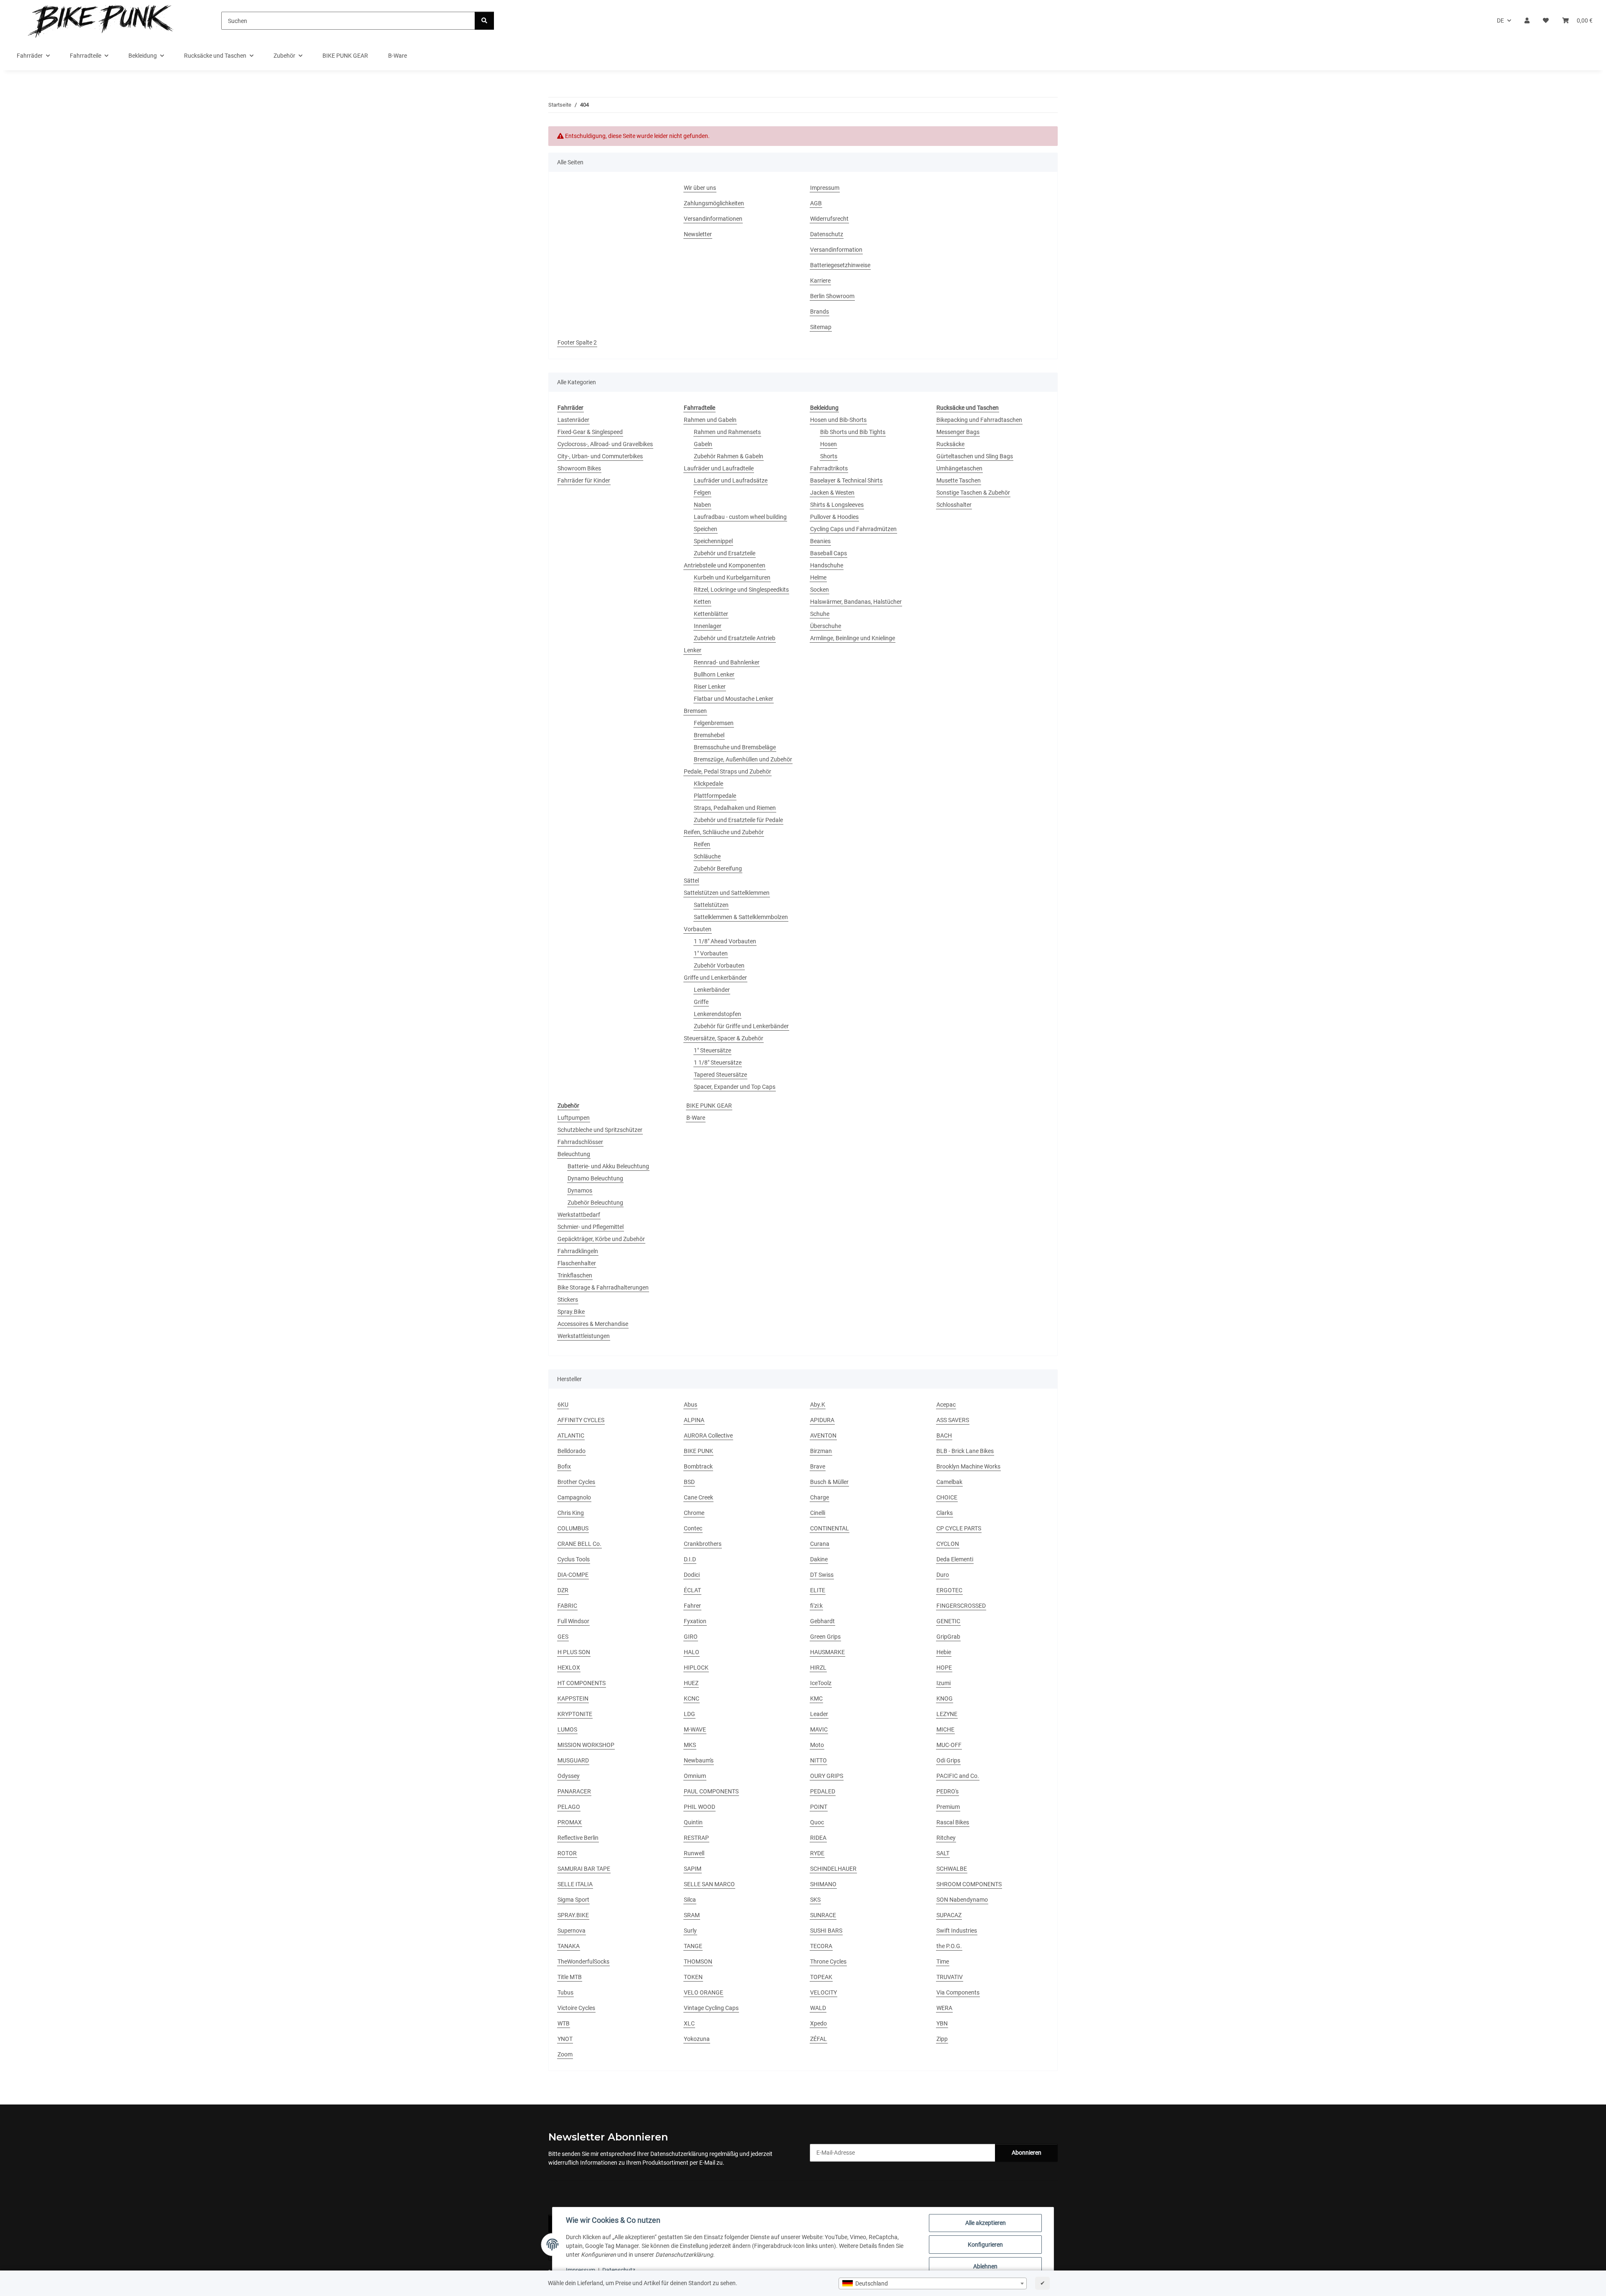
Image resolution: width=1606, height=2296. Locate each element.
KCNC (692, 1698)
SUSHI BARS (826, 1931)
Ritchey (946, 1838)
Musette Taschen (959, 480)
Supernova (572, 1931)
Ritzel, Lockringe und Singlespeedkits (741, 590)
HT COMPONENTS (582, 1683)
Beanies (820, 541)
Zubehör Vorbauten (719, 965)
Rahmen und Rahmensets (727, 432)
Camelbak (949, 1482)
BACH (944, 1435)
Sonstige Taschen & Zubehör (973, 493)
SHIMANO (823, 1884)
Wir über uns (700, 188)
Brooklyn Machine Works (968, 1466)
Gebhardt (822, 1621)
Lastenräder (573, 420)
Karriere (820, 281)
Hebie (944, 1652)
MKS (690, 1745)
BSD (689, 1482)
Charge (820, 1497)
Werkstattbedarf (579, 1215)
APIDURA (822, 1420)
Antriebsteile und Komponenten (725, 565)
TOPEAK (821, 1977)
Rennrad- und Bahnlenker (727, 662)
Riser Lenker (710, 687)
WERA (944, 2008)
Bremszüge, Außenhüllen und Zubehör (743, 759)
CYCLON (948, 1544)
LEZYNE (947, 1714)
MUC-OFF (949, 1745)
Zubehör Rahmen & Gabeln (729, 456)
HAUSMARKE (827, 1652)
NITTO (818, 1760)
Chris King (571, 1513)
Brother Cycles (576, 1482)
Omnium (695, 1776)
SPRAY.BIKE (573, 1915)
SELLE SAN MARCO (709, 1884)
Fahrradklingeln (578, 1251)
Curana (820, 1544)
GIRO (691, 1637)
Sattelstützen (711, 905)
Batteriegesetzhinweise (840, 265)
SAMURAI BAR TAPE (584, 1869)
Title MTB (570, 1977)
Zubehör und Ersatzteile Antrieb (735, 638)
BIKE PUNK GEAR (709, 1106)
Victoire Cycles (576, 2008)
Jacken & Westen (832, 493)
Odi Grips (948, 1760)
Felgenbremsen (714, 723)
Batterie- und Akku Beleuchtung (608, 1166)
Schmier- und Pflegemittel (591, 1227)
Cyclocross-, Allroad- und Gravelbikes (605, 444)
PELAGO (569, 1807)
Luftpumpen (574, 1118)
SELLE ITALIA (575, 1884)
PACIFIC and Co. (958, 1776)
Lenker (693, 650)
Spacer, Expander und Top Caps (735, 1087)
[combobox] (933, 2283)
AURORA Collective (708, 1435)
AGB (816, 203)
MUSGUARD (573, 1760)
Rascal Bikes (953, 1822)
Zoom (565, 2054)
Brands (820, 312)
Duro (943, 1575)
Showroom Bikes (579, 468)
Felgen (702, 493)
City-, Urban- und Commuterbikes (600, 456)
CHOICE (947, 1497)
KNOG (945, 1698)
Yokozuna (697, 2039)
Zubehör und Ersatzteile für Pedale (738, 820)
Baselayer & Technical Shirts (846, 480)
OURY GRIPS (827, 1776)
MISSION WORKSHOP (586, 1745)
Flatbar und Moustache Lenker (734, 699)
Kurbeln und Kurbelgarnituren (732, 577)
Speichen (706, 529)
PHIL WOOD (699, 1807)
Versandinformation (836, 250)
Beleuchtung (574, 1154)
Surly (690, 1931)
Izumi (944, 1683)
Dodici (692, 1575)
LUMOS (567, 1729)
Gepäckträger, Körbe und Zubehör (601, 1239)
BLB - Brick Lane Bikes (965, 1451)
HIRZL (818, 1668)
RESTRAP (696, 1838)
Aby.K (818, 1405)
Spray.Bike (571, 1312)
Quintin (693, 1822)
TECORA (821, 1946)
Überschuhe (826, 626)
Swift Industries (957, 1931)
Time (943, 1961)
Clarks (945, 1513)
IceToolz (821, 1683)
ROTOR (567, 1853)
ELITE (818, 1590)
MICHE (945, 1729)
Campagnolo (574, 1497)
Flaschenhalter (577, 1263)
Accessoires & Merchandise (593, 1324)
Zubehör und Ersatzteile (725, 553)
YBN (942, 2023)
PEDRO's (947, 1791)
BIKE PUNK (698, 1451)
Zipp (942, 2039)
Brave (818, 1466)
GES (563, 1637)
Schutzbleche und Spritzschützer (600, 1130)
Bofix (564, 1466)
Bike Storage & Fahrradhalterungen (603, 1287)
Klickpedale (708, 784)
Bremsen (695, 711)
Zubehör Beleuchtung (595, 1203)
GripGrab (948, 1637)
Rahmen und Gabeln (710, 420)
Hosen (829, 444)
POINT (819, 1807)
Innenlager (708, 626)
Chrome (694, 1513)
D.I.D (690, 1559)
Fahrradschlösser (580, 1142)
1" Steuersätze (712, 1050)
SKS (815, 1900)
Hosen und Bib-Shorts (838, 420)
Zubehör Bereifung (718, 868)
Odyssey (569, 1776)
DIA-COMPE (573, 1575)
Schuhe (820, 614)
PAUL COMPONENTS (711, 1791)
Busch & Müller (829, 1482)
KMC (816, 1698)
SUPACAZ (949, 1915)
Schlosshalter (954, 505)
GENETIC (948, 1621)
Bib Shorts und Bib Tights (853, 432)
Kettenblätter (711, 614)
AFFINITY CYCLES (581, 1420)
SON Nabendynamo (962, 1900)
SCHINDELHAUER (833, 1869)
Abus (690, 1405)
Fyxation (695, 1621)
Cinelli (818, 1513)
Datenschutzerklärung (679, 2154)
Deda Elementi (955, 1559)
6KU (563, 1405)
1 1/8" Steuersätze (718, 1062)
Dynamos (580, 1190)
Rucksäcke (950, 444)
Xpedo (818, 2023)
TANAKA (569, 1946)
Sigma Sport (573, 1900)
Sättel (691, 881)
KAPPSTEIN (573, 1698)
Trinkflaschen (575, 1275)
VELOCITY (823, 1992)
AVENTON (823, 1435)
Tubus (565, 1992)
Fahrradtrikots (829, 468)
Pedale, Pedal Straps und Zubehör (728, 771)
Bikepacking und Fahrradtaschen (979, 420)
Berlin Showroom (832, 296)
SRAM (692, 1915)
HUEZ (691, 1683)
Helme (818, 577)
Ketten (702, 602)
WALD (818, 2008)
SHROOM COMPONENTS (969, 1884)
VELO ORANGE (703, 1992)
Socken (820, 590)
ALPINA (694, 1420)
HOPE (944, 1668)
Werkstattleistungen (584, 1336)
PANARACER (574, 1791)
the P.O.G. (949, 1946)
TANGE (693, 1946)
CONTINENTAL (830, 1528)
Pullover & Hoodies (834, 517)
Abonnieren (1027, 2153)
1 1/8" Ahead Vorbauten (725, 941)
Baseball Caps (829, 553)
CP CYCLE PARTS (959, 1528)
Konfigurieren (985, 2245)
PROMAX (570, 1822)
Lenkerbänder (712, 990)
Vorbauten (698, 929)
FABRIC (567, 1606)
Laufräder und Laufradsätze (731, 480)
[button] (1527, 21)
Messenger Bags (958, 432)
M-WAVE (695, 1729)
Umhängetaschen (959, 468)
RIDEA (818, 1838)
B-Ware (696, 1118)
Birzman (821, 1451)
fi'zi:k (816, 1606)
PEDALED (823, 1791)
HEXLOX (569, 1668)
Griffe (701, 1002)
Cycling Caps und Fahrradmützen (853, 529)
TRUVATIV (950, 1977)
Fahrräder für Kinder (584, 480)
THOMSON (698, 1961)
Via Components (958, 1992)
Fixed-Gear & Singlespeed (590, 432)
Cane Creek (698, 1497)
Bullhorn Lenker (714, 674)
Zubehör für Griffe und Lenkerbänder (741, 1026)
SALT (943, 1853)
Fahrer (692, 1606)
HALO (692, 1652)
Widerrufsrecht (829, 219)
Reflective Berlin (578, 1838)
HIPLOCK (696, 1668)
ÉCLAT (692, 1590)
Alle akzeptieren (986, 2223)
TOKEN (693, 1977)
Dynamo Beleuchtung (595, 1178)
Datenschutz (619, 2270)
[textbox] (933, 2283)
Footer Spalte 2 (577, 342)
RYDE (817, 1853)
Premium (948, 1807)
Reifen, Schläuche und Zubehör (724, 832)
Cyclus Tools (574, 1559)
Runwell (694, 1853)
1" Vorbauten (711, 953)
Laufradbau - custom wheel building (740, 517)
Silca (690, 1900)
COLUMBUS (573, 1528)
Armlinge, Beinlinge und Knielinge (853, 638)
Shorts (829, 456)
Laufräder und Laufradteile (719, 468)
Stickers (568, 1300)
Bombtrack (698, 1466)
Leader (819, 1714)
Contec (693, 1528)
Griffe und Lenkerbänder (715, 978)
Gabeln (703, 444)
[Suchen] (484, 21)
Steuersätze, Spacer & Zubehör (724, 1038)
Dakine (819, 1559)
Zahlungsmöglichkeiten (714, 203)
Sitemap (821, 327)
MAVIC (819, 1729)
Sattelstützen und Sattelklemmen (727, 893)
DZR (563, 1590)
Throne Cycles (828, 1961)
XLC (689, 2023)
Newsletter (698, 234)
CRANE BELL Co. (579, 1544)
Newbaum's (699, 1760)
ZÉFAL (818, 2039)
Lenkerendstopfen (717, 1014)
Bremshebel (709, 735)
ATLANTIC (571, 1435)
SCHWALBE (952, 1869)
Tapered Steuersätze (720, 1075)
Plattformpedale (715, 796)
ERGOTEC (949, 1590)
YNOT (565, 2039)
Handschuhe (827, 565)
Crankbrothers (703, 1544)
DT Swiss (822, 1575)
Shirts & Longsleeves (837, 505)
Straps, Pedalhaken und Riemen (735, 808)
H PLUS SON (574, 1652)
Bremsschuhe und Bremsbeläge (735, 747)
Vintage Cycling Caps (711, 2008)
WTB (564, 2023)
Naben (702, 505)
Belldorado (572, 1451)
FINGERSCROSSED (961, 1606)
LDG (689, 1714)
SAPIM (693, 1869)
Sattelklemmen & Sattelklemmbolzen (741, 917)
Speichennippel (713, 541)
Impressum (581, 2270)
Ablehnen (985, 2266)
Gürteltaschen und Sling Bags (975, 456)
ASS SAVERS (953, 1420)
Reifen (702, 844)
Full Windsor (573, 1621)
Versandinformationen (713, 219)
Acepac (946, 1405)
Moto (817, 1745)
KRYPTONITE (575, 1714)
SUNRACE (823, 1915)
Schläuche (707, 856)
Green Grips (825, 1637)
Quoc (817, 1822)
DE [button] (1500, 20)
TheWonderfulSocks (583, 1961)
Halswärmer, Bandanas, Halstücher (856, 602)
